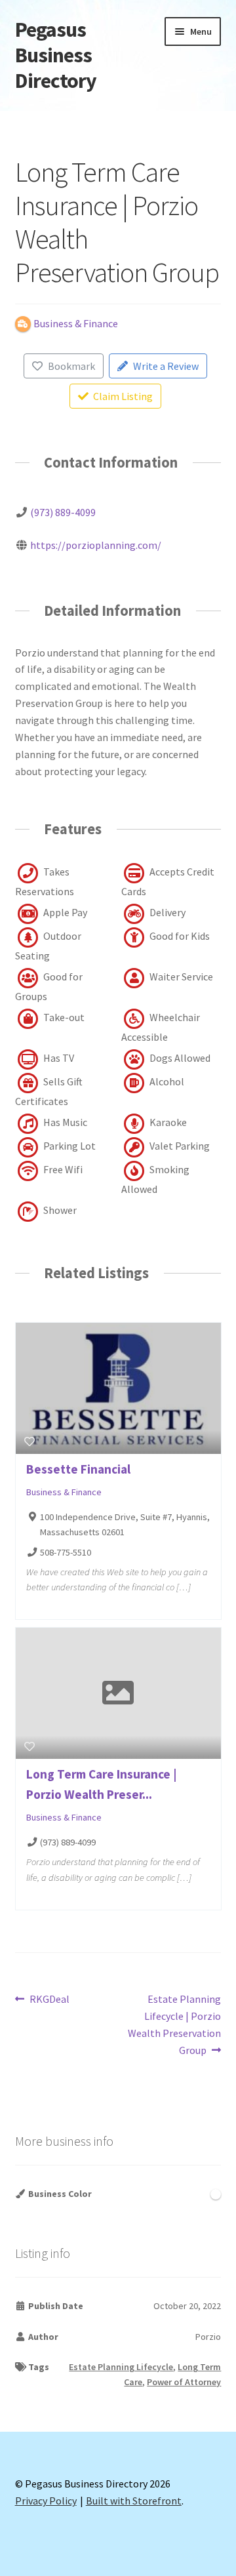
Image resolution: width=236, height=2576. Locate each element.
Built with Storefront (134, 2501)
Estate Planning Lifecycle (121, 2367)
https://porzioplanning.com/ (96, 545)
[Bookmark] (29, 1441)
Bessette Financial (78, 1469)
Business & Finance (64, 1493)
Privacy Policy (46, 2501)
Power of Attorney (184, 2382)
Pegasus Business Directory (56, 55)
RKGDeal (49, 2000)
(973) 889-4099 (63, 512)
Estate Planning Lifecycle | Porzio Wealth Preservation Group (174, 2024)
